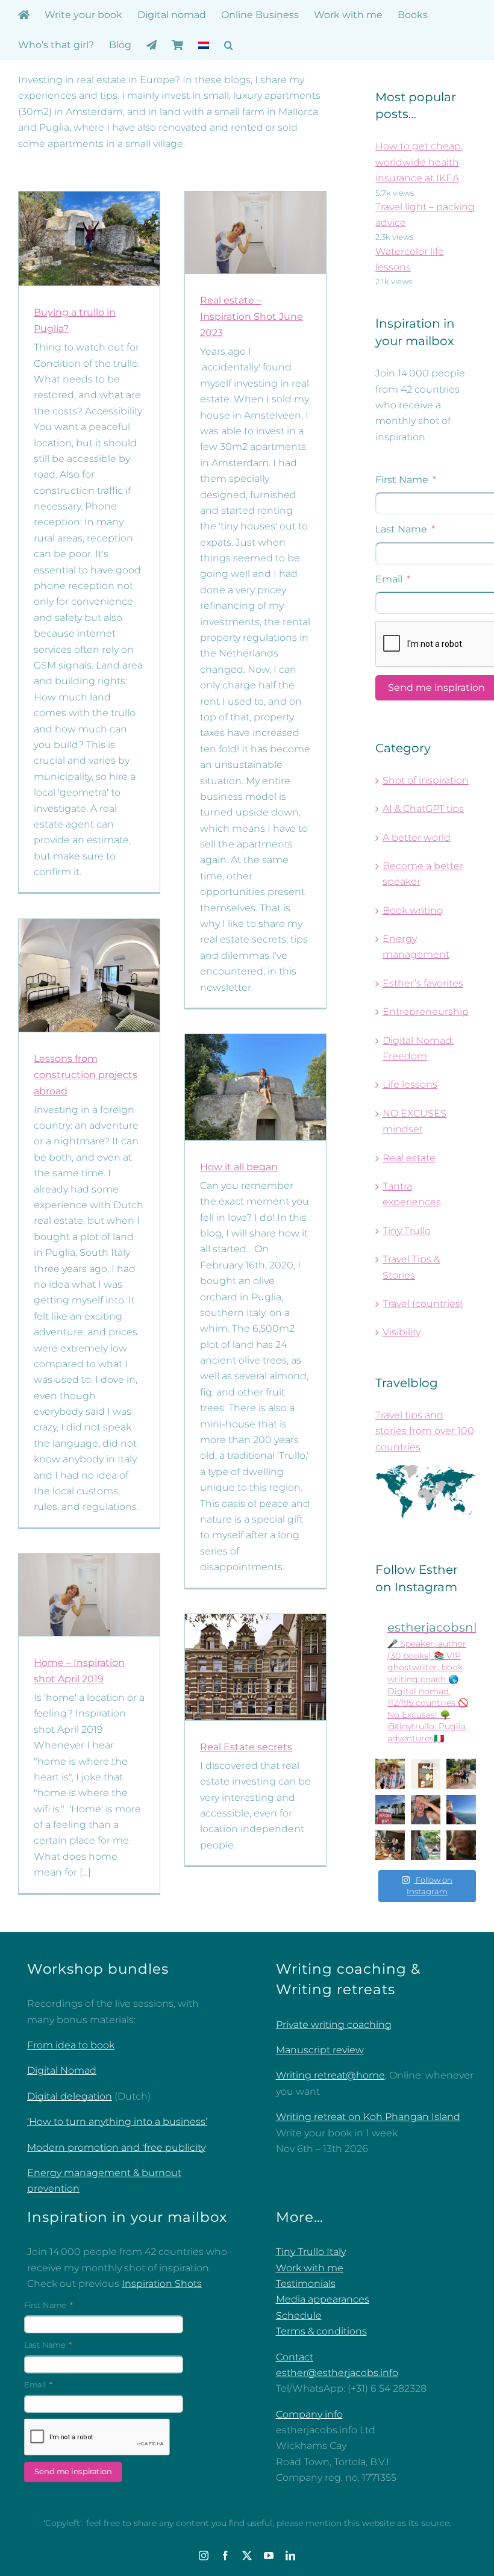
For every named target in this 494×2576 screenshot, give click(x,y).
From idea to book (71, 2045)
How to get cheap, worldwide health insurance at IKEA (419, 162)
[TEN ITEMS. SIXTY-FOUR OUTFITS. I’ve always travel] (426, 1773)
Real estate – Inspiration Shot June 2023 (252, 317)
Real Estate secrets (246, 1747)
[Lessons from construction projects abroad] (89, 975)
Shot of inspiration (426, 780)
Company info (309, 2414)
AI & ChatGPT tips (423, 809)
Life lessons (410, 1084)
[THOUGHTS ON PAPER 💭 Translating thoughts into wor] (461, 1773)
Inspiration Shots (162, 2284)
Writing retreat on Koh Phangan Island (368, 2117)
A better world (417, 837)
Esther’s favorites (423, 983)
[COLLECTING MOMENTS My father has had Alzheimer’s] (390, 1773)
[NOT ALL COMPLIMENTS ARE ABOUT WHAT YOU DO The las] (461, 1845)
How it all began (239, 1167)
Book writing (413, 910)
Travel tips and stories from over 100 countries (425, 1431)
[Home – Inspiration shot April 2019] (89, 1595)
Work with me (310, 2268)
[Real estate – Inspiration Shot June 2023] (255, 232)
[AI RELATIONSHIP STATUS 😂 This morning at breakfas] (390, 1845)
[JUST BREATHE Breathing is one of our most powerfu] (461, 1810)
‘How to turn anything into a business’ (117, 2122)
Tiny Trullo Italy (311, 2252)
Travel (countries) (423, 1304)
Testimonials (306, 2284)
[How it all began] (255, 1087)
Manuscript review (320, 2050)
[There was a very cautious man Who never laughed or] (426, 1810)
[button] (229, 45)
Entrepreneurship (426, 1012)
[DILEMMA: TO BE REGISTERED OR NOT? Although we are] (426, 1845)
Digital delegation (70, 2096)
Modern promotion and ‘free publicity (116, 2147)
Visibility (402, 1332)
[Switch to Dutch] (204, 45)
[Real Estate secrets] (255, 1667)
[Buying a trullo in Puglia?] (89, 239)
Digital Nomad (62, 2070)
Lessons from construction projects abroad (86, 1075)
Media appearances (323, 2299)
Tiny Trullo (407, 1231)
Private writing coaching (334, 2025)
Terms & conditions (321, 2331)
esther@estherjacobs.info (337, 2373)
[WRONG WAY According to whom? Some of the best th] (390, 1810)
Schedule (299, 2316)
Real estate (409, 1158)
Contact (295, 2357)
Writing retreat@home (330, 2075)
